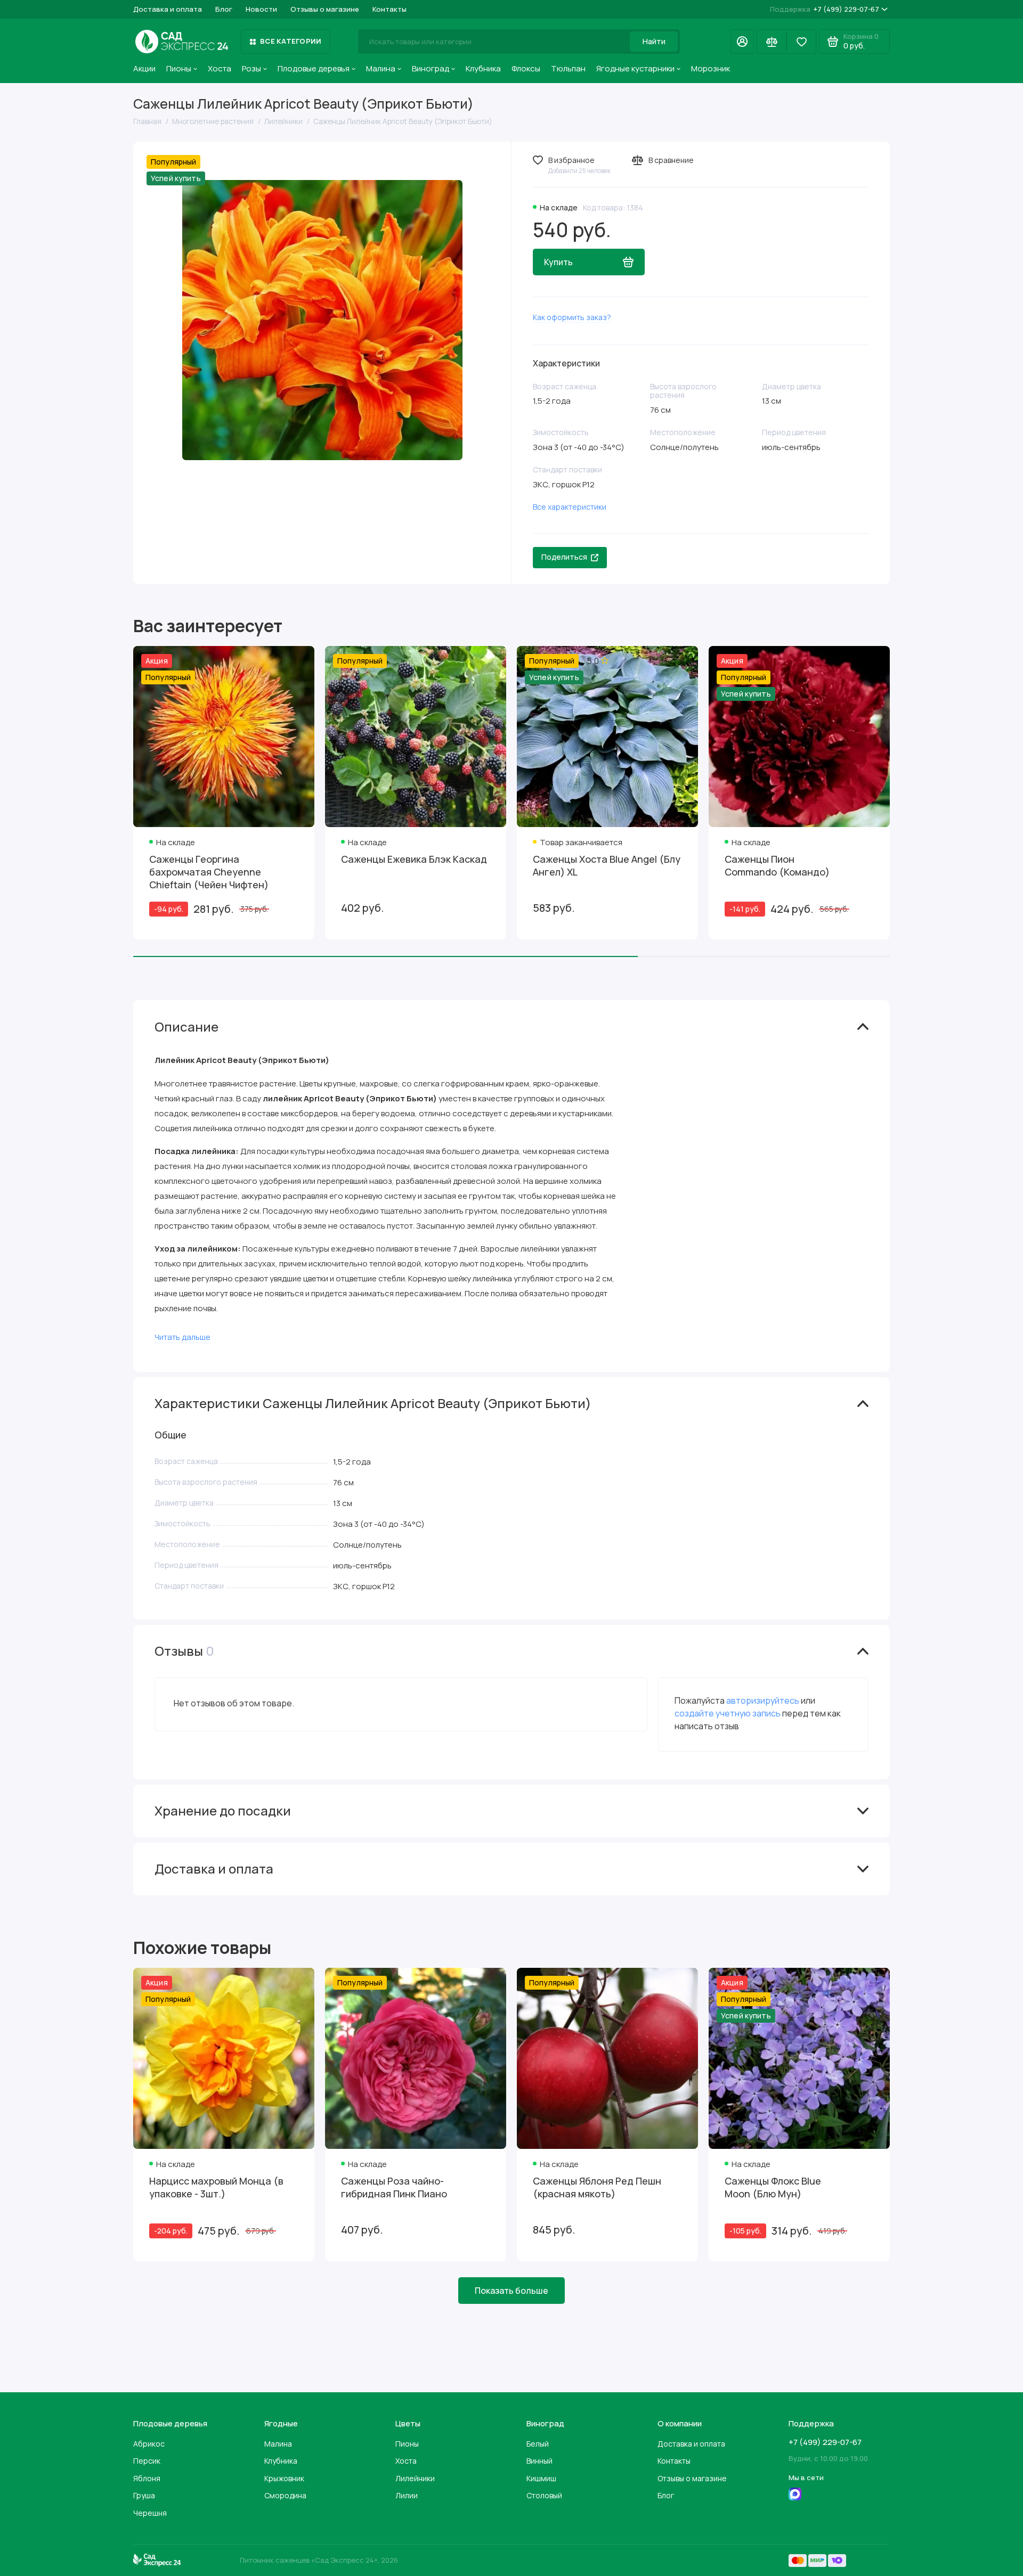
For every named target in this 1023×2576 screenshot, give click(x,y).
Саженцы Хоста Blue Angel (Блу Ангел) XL (607, 865)
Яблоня (147, 2478)
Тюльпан (568, 68)
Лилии (407, 2495)
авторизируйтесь (763, 1700)
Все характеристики (570, 507)
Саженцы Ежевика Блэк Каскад (414, 859)
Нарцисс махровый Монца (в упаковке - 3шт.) (216, 2187)
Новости (261, 9)
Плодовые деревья (314, 68)
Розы (251, 68)
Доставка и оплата (168, 9)
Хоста (220, 68)
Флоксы (526, 68)
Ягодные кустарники (635, 68)
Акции (144, 68)
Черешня (150, 2513)
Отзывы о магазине (325, 9)
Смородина (285, 2495)
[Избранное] (801, 42)
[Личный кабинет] (742, 42)
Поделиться (564, 557)
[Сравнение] (772, 42)
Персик (147, 2461)
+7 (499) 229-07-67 (825, 9)
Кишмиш (541, 2478)
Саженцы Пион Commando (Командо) (777, 865)
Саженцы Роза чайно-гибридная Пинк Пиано (394, 2187)
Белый (538, 2444)
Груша (144, 2495)
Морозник (711, 68)
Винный (539, 2461)
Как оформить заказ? (572, 317)
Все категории (291, 41)
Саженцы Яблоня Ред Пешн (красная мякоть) (597, 2187)
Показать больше (511, 2291)
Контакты (389, 9)
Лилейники (415, 2478)
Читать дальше (182, 1337)
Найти (654, 41)
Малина (381, 68)
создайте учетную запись (728, 1713)
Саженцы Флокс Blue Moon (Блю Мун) (773, 2187)
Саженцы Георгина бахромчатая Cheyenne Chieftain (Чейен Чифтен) (209, 872)
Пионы (179, 68)
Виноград (431, 68)
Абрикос (149, 2444)
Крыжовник (284, 2478)
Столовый (544, 2495)
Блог (224, 9)
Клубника (483, 68)
